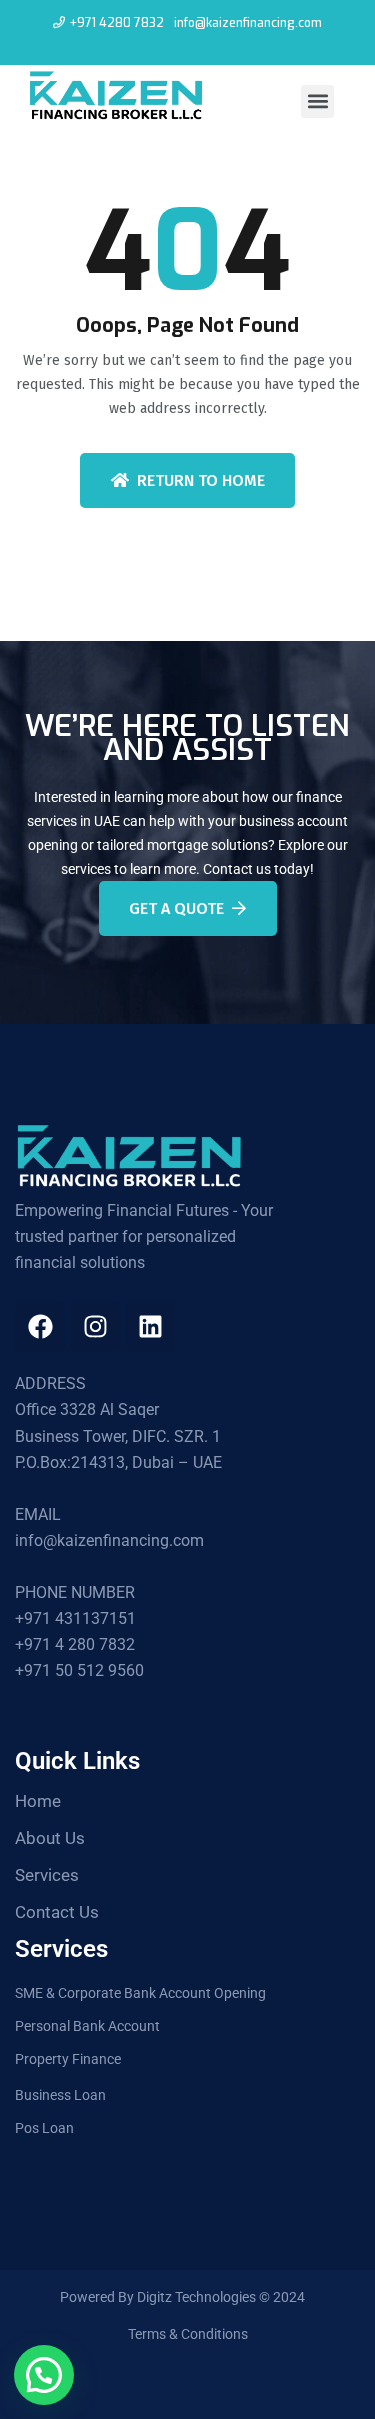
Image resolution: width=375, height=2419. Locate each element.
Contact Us (57, 1912)
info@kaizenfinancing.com (248, 23)
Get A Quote (176, 908)
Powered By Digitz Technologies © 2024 (182, 2297)
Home (38, 1801)
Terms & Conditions (188, 2334)
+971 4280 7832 (117, 23)
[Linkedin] (150, 1326)
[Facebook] (40, 1326)
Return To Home (201, 480)
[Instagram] (95, 1326)
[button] (317, 101)
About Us (50, 1838)
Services (47, 1875)
